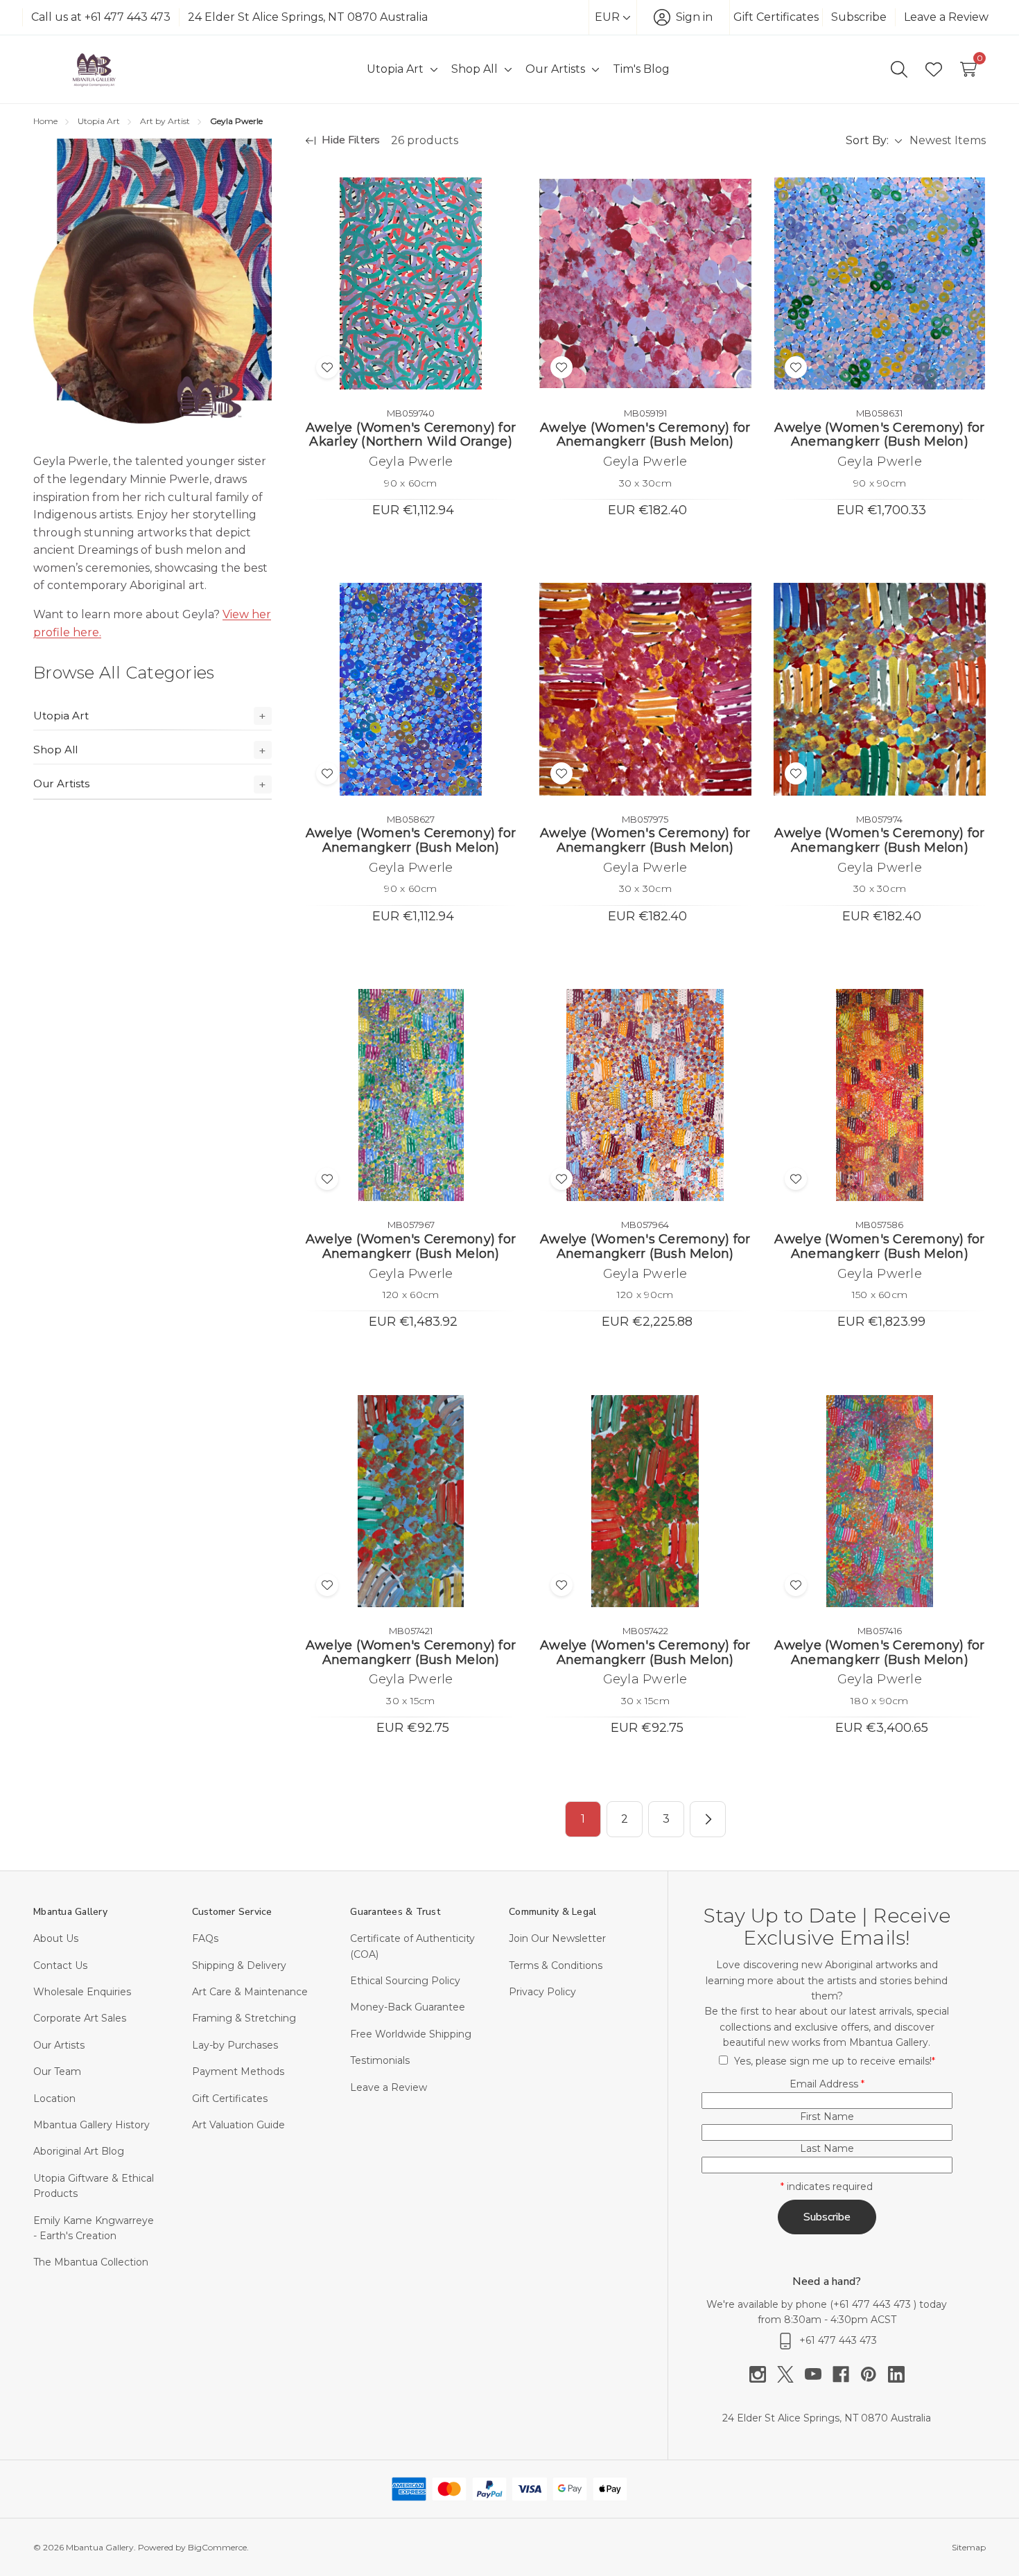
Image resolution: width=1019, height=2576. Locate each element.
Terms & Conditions (556, 1965)
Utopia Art (61, 716)
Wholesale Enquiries (82, 1992)
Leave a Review (946, 17)
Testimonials (380, 2060)
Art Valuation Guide (238, 2125)
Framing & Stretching (244, 2018)
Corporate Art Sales (80, 2018)
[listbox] (947, 141)
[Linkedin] (896, 2374)
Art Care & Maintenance (250, 1992)
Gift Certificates (776, 17)
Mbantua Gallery (70, 1912)
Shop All (55, 750)
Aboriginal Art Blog (79, 2151)
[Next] (708, 1819)
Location (54, 2099)
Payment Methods (238, 2071)
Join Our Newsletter (557, 1938)
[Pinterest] (874, 2374)
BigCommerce (217, 2547)
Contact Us (60, 1965)
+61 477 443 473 (873, 2304)
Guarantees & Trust (395, 1912)
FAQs (205, 1938)
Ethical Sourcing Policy (405, 1981)
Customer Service (232, 1912)
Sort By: (867, 140)
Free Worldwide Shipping (411, 2034)
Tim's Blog (641, 69)
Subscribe (859, 17)
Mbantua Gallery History (92, 2125)
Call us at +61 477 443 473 (101, 17)
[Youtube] (819, 2374)
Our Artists (61, 783)
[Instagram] (763, 2374)
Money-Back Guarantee (408, 2007)
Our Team (57, 2071)
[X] (791, 2374)
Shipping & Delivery (239, 1965)
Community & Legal (552, 1912)
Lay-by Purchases (235, 2045)
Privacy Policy (542, 1992)
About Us (56, 1938)
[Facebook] (846, 2374)
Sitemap (969, 2547)
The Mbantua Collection (91, 2262)
